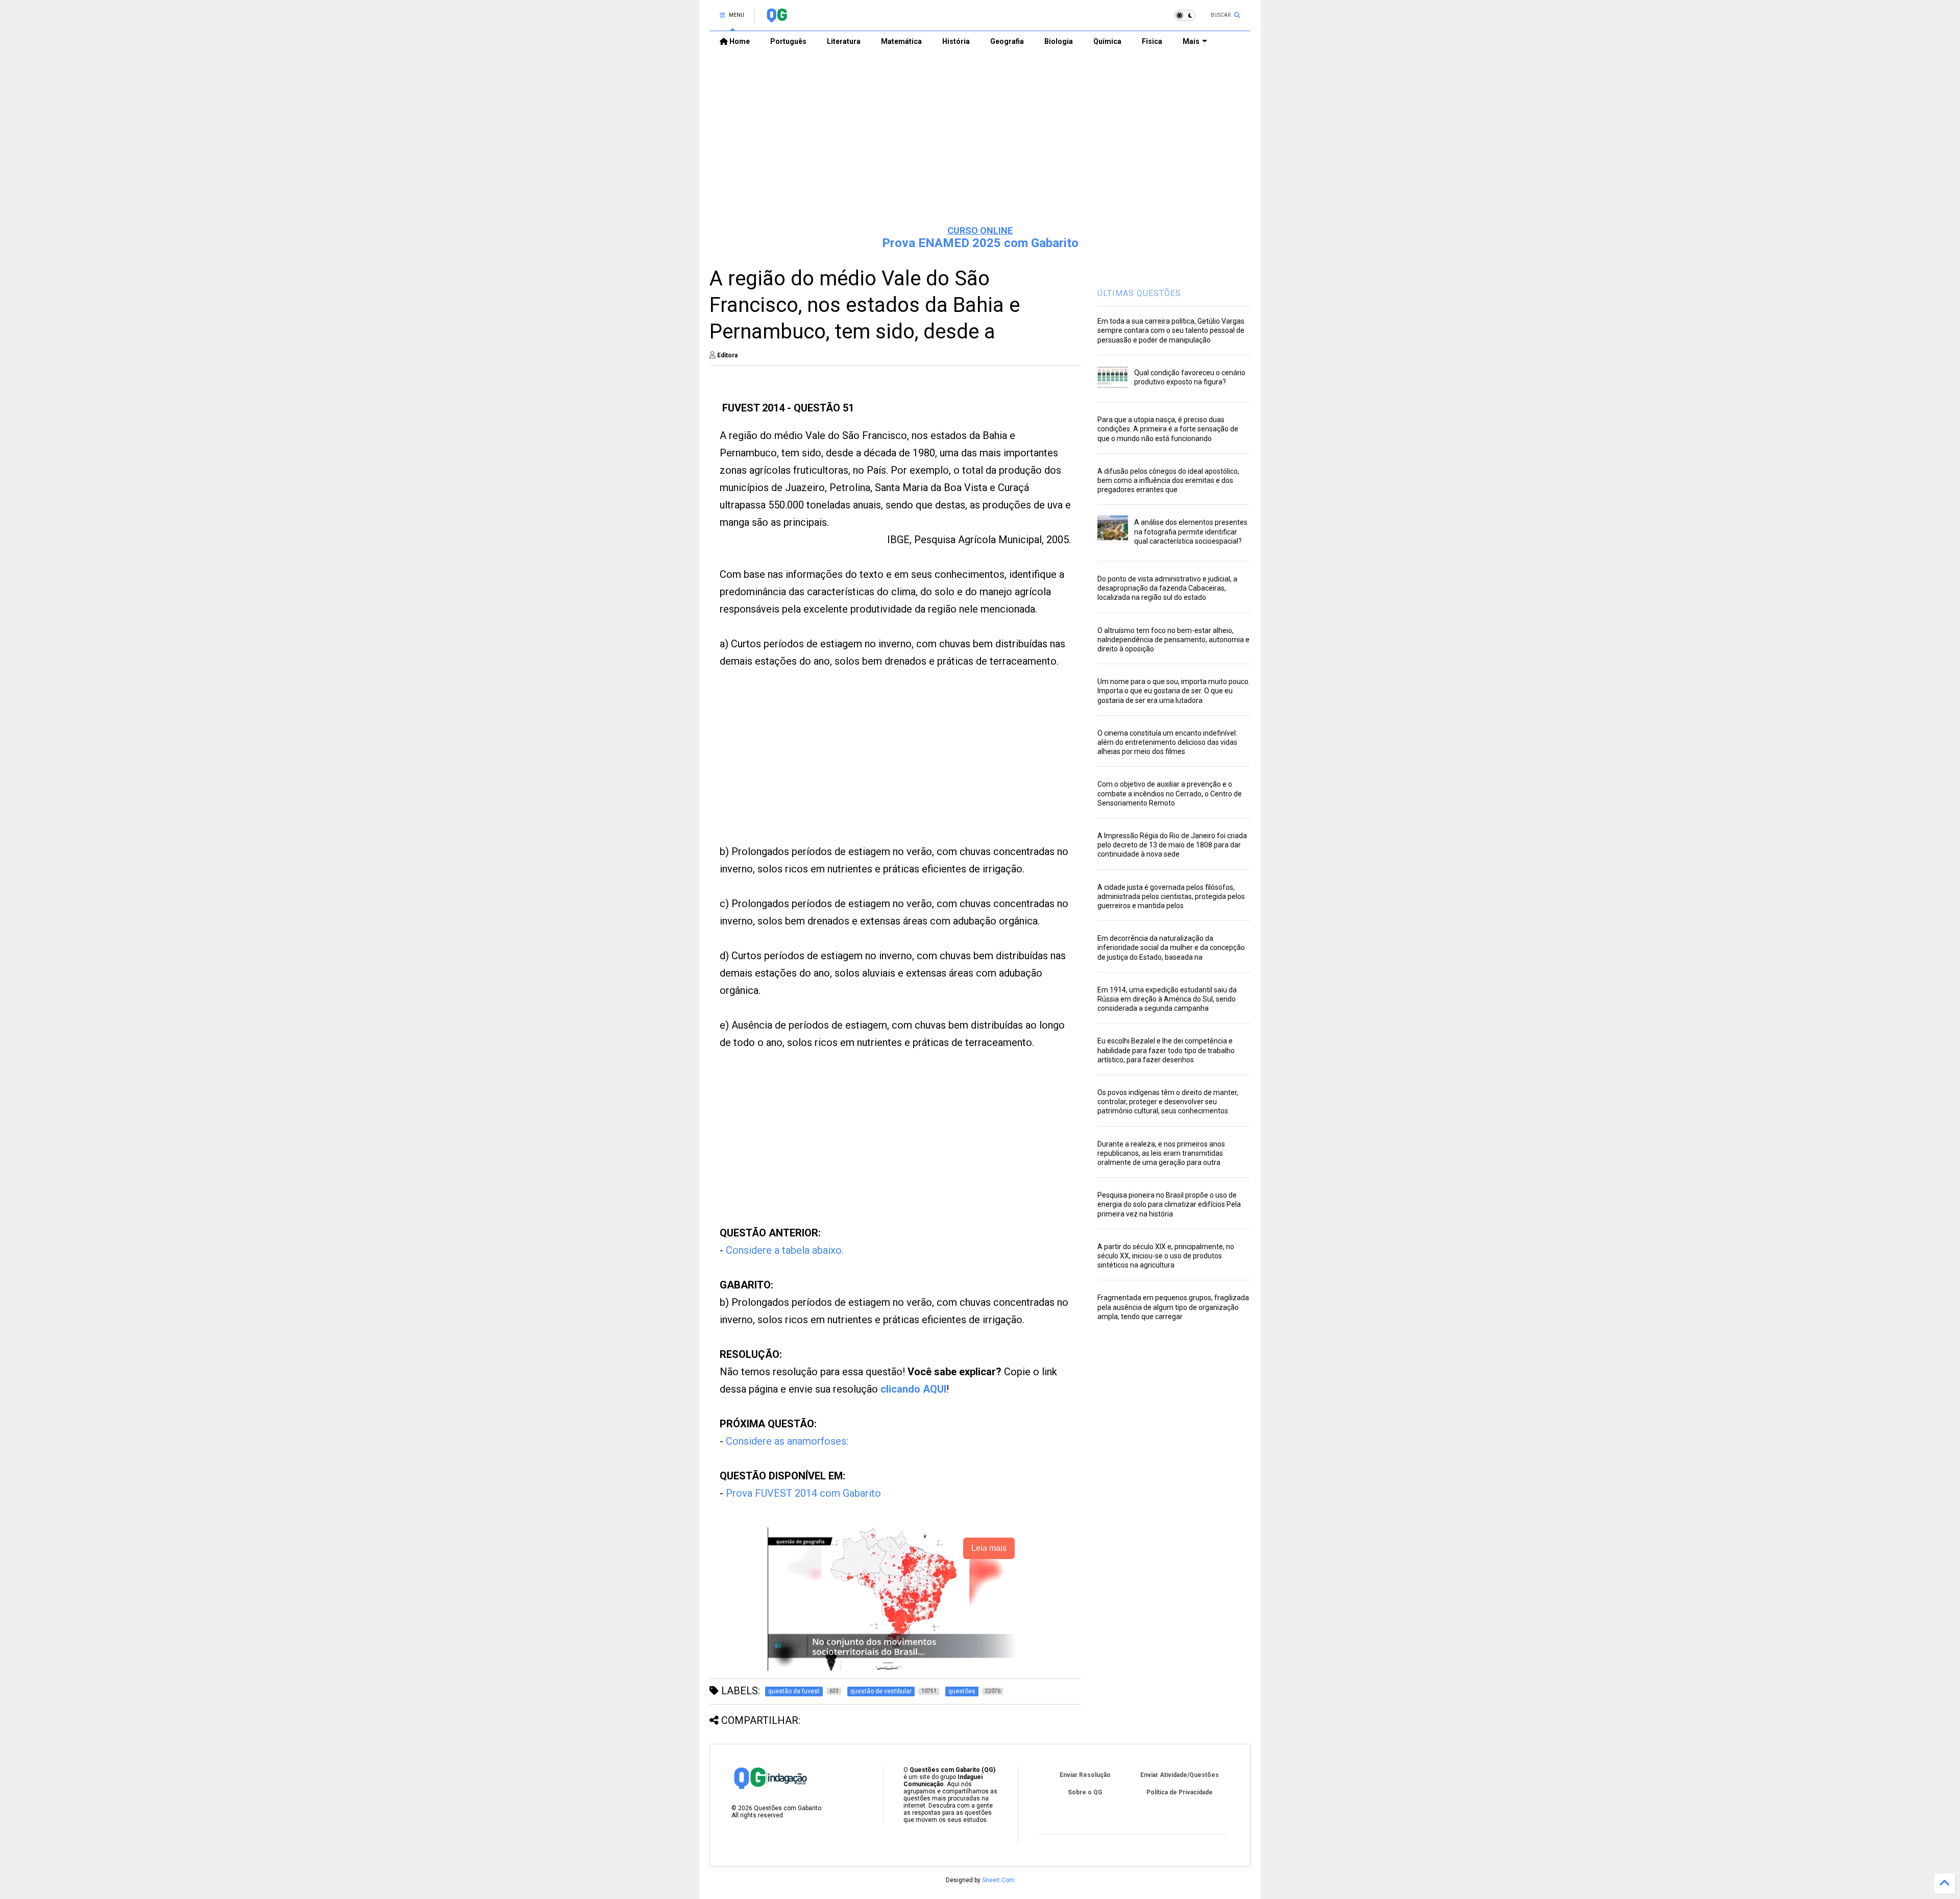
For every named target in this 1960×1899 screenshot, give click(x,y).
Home (739, 41)
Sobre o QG (1085, 1792)
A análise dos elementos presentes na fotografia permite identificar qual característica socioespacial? (1191, 531)
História (956, 41)
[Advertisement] (980, 138)
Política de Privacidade (1180, 1792)
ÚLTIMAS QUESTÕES (1139, 293)
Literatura (844, 41)
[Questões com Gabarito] (777, 18)
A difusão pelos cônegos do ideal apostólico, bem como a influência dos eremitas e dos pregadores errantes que (1168, 480)
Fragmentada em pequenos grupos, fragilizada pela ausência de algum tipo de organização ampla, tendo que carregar (1173, 1307)
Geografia (1007, 41)
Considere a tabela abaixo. (785, 1250)
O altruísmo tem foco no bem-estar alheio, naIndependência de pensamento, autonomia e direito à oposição (1173, 640)
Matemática (901, 41)
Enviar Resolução (1085, 1775)
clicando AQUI (913, 1389)
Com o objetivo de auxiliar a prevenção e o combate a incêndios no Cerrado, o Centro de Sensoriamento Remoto (1170, 793)
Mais (1191, 41)
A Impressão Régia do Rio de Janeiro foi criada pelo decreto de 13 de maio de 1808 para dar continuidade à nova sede (1172, 845)
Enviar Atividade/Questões (1180, 1775)
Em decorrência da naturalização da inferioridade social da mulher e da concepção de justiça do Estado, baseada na (1171, 947)
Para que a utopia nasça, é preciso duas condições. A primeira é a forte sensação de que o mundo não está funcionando (1168, 429)
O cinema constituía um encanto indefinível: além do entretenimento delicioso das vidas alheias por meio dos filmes (1167, 742)
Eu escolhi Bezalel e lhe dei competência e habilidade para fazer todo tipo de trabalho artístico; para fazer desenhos (1166, 1050)
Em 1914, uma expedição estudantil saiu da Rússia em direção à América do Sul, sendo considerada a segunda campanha (1167, 999)
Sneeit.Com (998, 1880)
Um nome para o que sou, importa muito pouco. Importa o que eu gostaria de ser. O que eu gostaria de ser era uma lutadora (1174, 691)
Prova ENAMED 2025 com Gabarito (980, 243)
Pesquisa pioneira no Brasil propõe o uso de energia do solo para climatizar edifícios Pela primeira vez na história (1169, 1204)
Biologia (1059, 41)
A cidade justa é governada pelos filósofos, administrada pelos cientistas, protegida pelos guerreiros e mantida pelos (1171, 896)
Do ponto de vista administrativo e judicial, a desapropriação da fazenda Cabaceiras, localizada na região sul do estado (1167, 588)
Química (1107, 41)
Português (788, 41)
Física (1152, 41)
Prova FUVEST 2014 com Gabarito (803, 1493)
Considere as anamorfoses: (787, 1441)
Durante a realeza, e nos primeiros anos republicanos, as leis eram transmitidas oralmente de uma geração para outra (1161, 1153)
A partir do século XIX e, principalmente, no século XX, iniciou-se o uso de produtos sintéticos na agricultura (1166, 1256)
